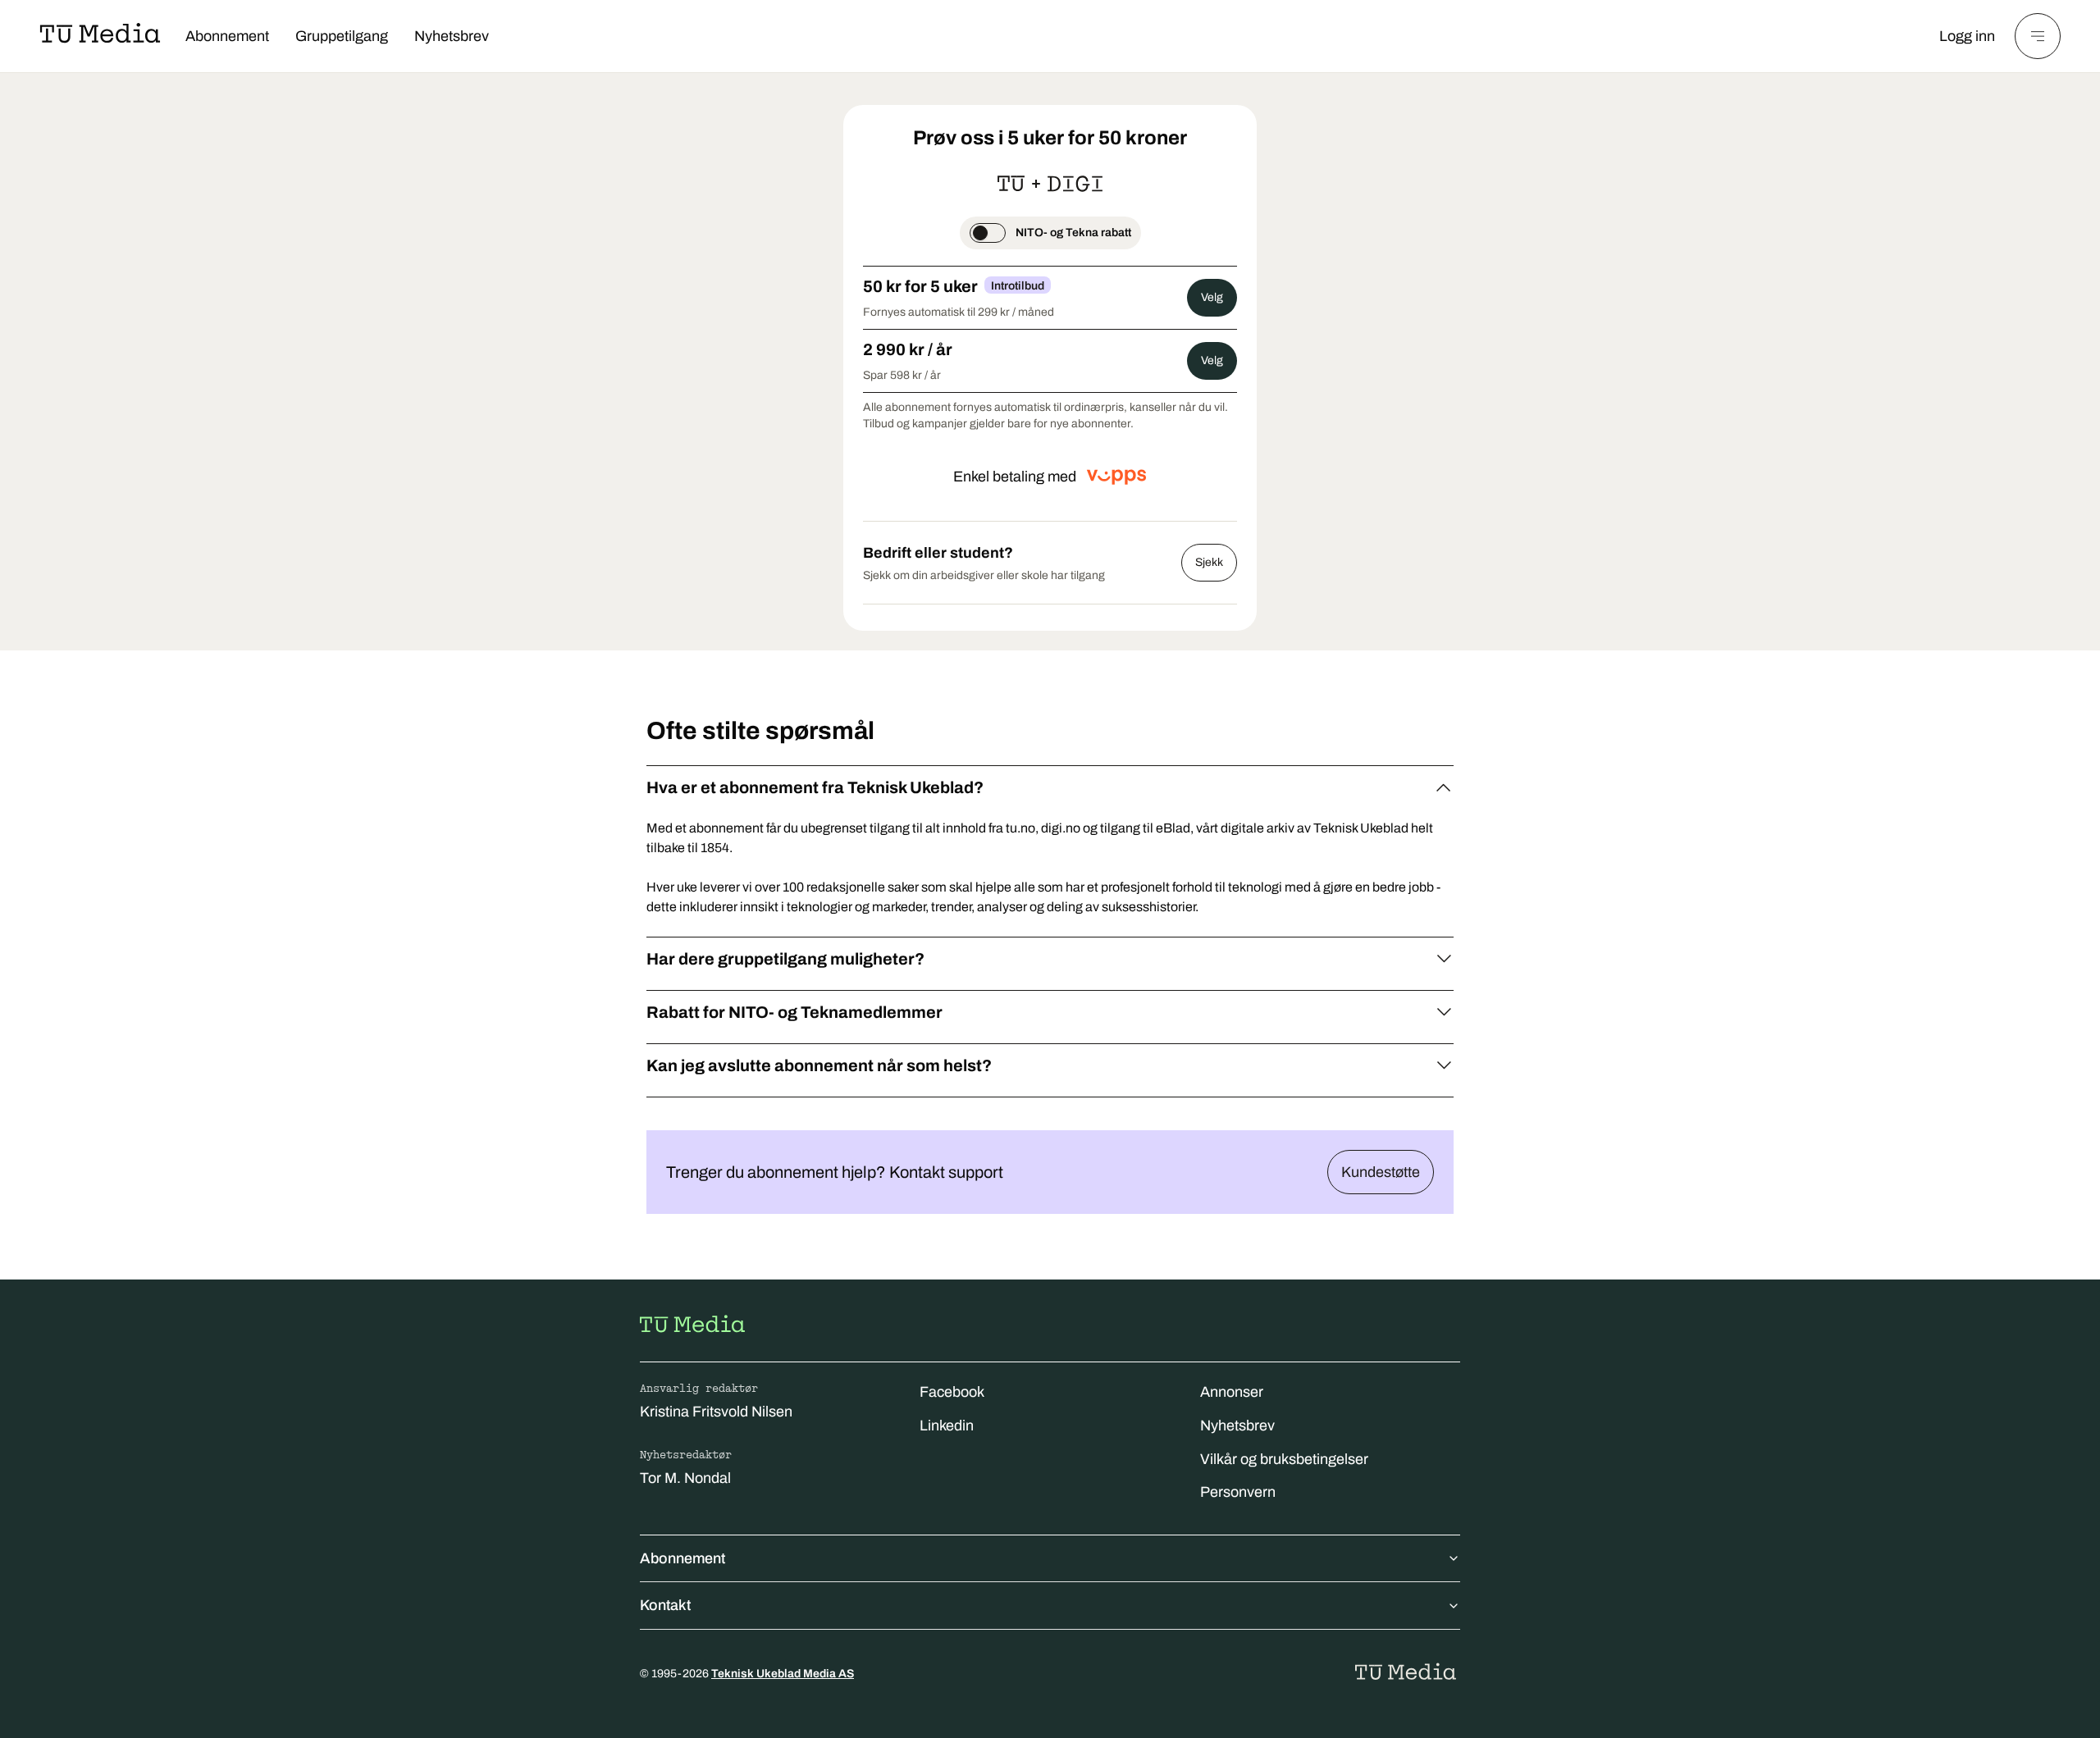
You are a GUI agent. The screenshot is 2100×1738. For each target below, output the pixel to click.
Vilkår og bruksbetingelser (1284, 1459)
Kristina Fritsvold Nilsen (716, 1412)
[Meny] (2038, 36)
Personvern (1238, 1492)
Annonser (1232, 1392)
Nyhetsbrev (452, 36)
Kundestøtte (1381, 1172)
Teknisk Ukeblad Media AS (783, 1674)
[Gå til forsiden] (692, 1324)
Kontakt (665, 1605)
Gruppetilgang (342, 36)
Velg (1212, 297)
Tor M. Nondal (685, 1478)
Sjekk (1209, 562)
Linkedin (947, 1426)
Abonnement (227, 36)
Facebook (952, 1392)
